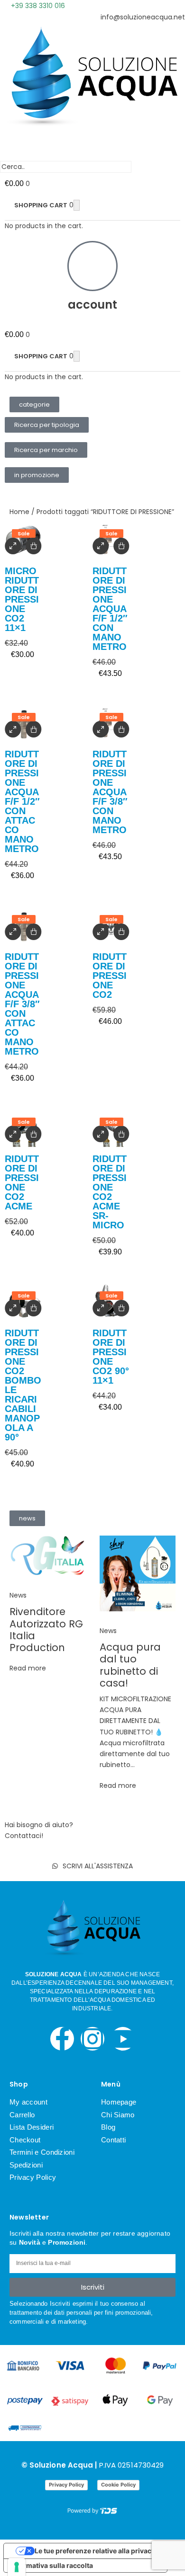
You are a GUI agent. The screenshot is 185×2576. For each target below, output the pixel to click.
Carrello (22, 2115)
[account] (92, 266)
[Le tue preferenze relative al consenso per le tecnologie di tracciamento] (17, 2567)
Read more (28, 1668)
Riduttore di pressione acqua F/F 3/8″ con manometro (110, 792)
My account (28, 2102)
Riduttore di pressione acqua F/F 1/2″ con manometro (110, 609)
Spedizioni (26, 2165)
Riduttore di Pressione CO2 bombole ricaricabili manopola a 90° (23, 1385)
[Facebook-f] (62, 2039)
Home (19, 512)
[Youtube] (123, 2039)
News (18, 1595)
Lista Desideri (32, 2127)
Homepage (119, 2102)
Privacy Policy (33, 2177)
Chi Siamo (118, 2115)
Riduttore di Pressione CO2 (110, 976)
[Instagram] (92, 2039)
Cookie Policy (118, 2485)
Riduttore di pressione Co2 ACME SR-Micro (110, 1192)
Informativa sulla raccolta (52, 2565)
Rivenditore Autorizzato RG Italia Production (46, 1630)
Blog (108, 2127)
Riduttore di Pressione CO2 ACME (22, 1182)
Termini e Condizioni (42, 2152)
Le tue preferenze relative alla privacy (95, 2551)
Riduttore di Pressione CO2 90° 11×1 (111, 1357)
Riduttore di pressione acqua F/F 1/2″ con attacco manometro (22, 801)
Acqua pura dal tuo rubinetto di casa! (130, 1665)
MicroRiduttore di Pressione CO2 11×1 (22, 599)
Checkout (25, 2140)
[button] (34, 404)
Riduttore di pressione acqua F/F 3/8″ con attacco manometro (22, 1004)
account (92, 305)
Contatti (113, 2140)
